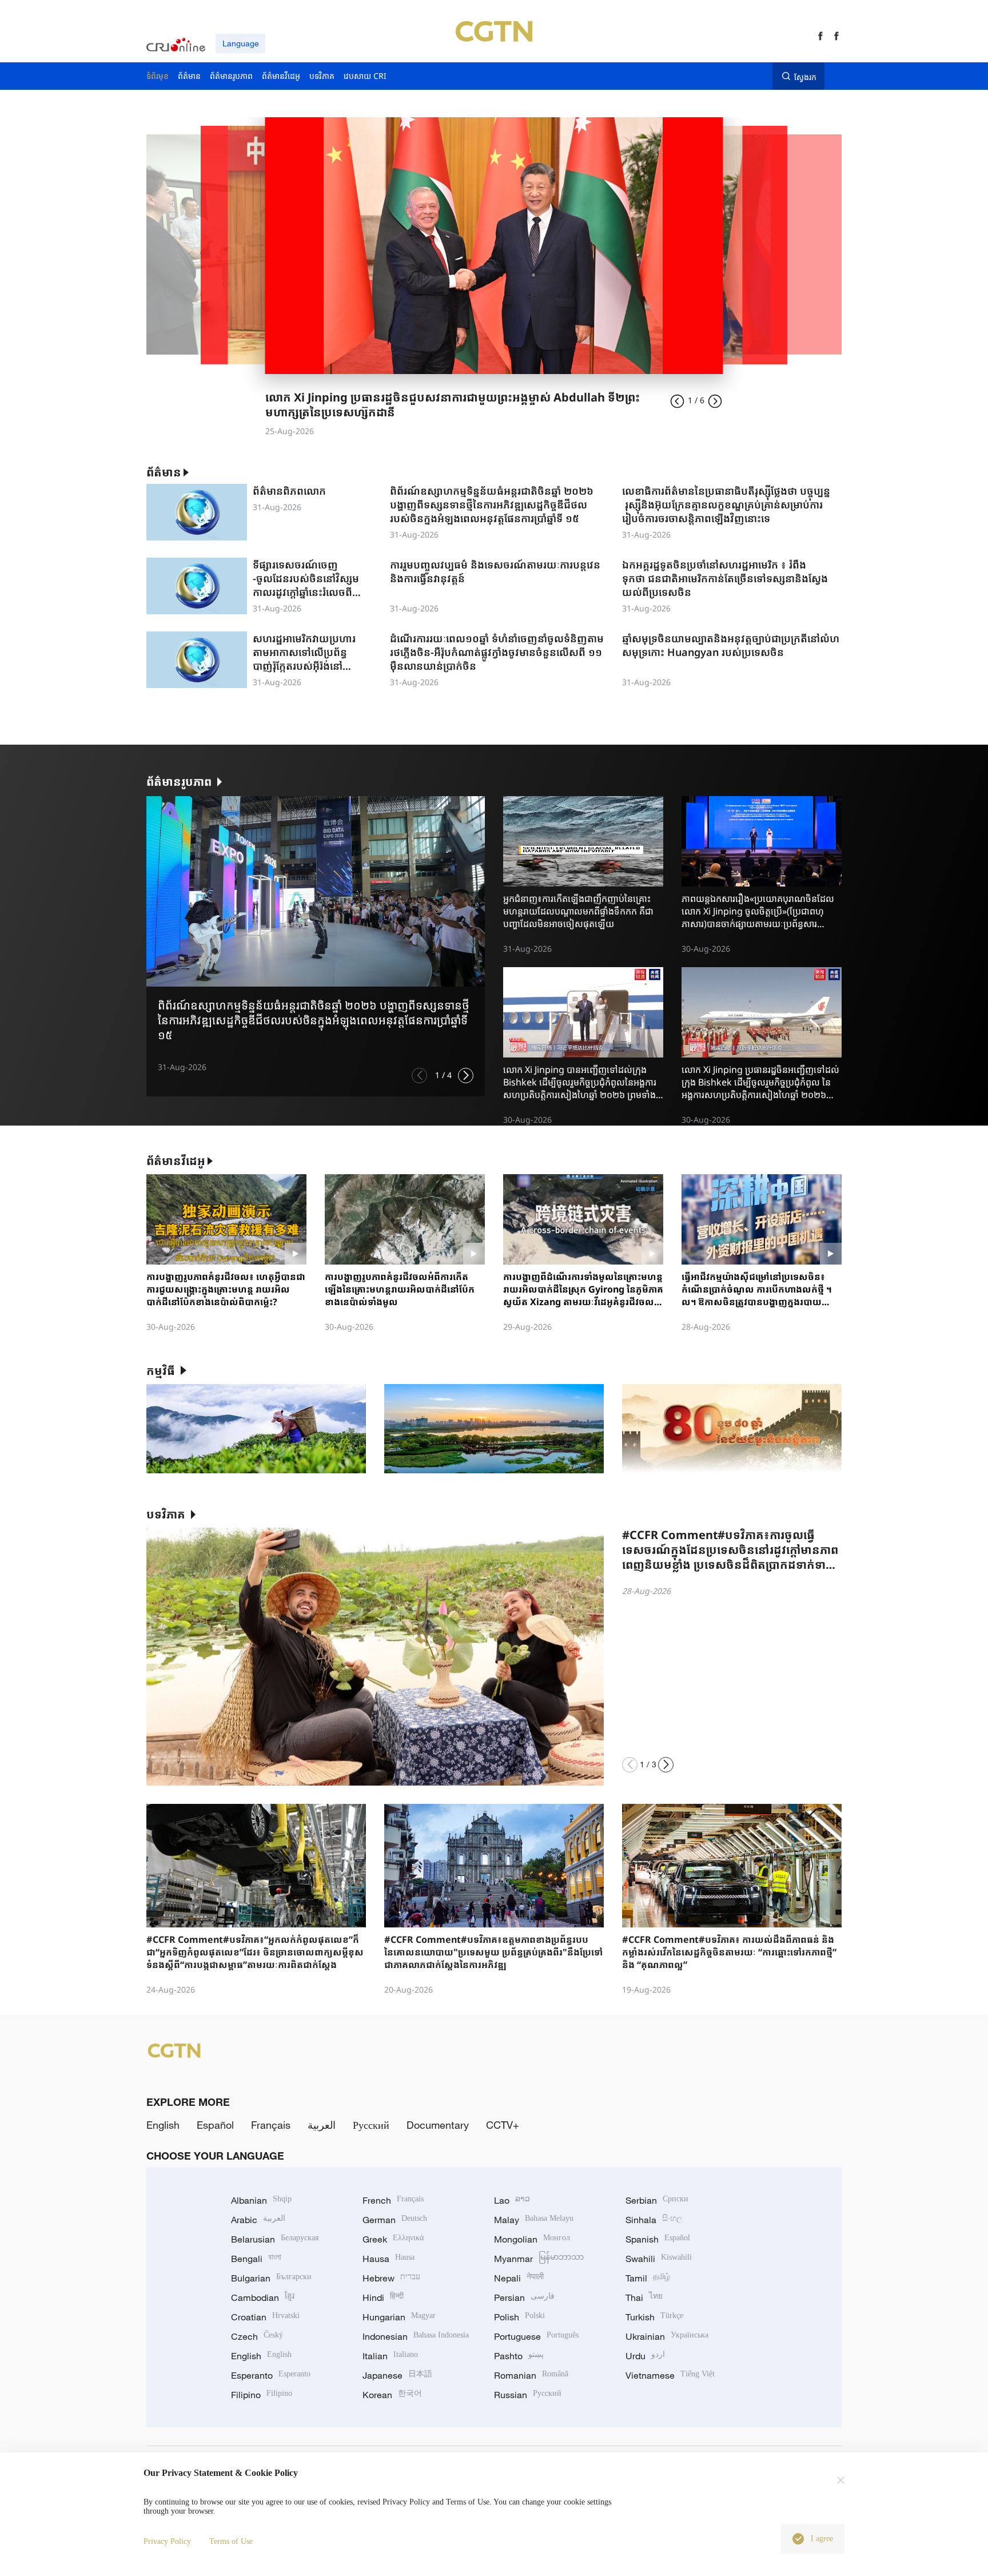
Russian (528, 2395)
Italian (390, 2356)
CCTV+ (503, 2125)
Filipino (262, 2395)
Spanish (658, 2239)
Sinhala (654, 2220)
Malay (534, 2220)
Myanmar (539, 2259)
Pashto (519, 2356)
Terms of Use (231, 2541)
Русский (371, 2125)
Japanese (397, 2375)
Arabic (258, 2220)
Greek (393, 2239)
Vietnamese (670, 2375)
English (163, 2125)
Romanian (531, 2375)
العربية (322, 2125)
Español (215, 2125)
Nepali (519, 2278)
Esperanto (271, 2375)
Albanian (261, 2200)
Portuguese (536, 2336)
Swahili (659, 2259)
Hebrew (391, 2278)
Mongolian (532, 2239)
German (395, 2220)
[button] (419, 1076)
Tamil (648, 2278)
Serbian (657, 2200)
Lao (512, 2200)
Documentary (438, 2125)
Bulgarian (271, 2278)
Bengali (256, 2259)
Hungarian (399, 2317)
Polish (519, 2317)
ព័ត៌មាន (164, 472)
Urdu (645, 2356)
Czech (257, 2336)
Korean (392, 2395)
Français (271, 2125)
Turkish (654, 2317)
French (393, 2200)
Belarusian (275, 2239)
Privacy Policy (167, 2541)
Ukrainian (667, 2336)
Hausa (389, 2259)
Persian (524, 2297)
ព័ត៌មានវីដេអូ (176, 1161)
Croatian (265, 2317)
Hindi (383, 2297)
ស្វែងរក (805, 77)
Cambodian (263, 2297)
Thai (644, 2297)
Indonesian (416, 2336)
